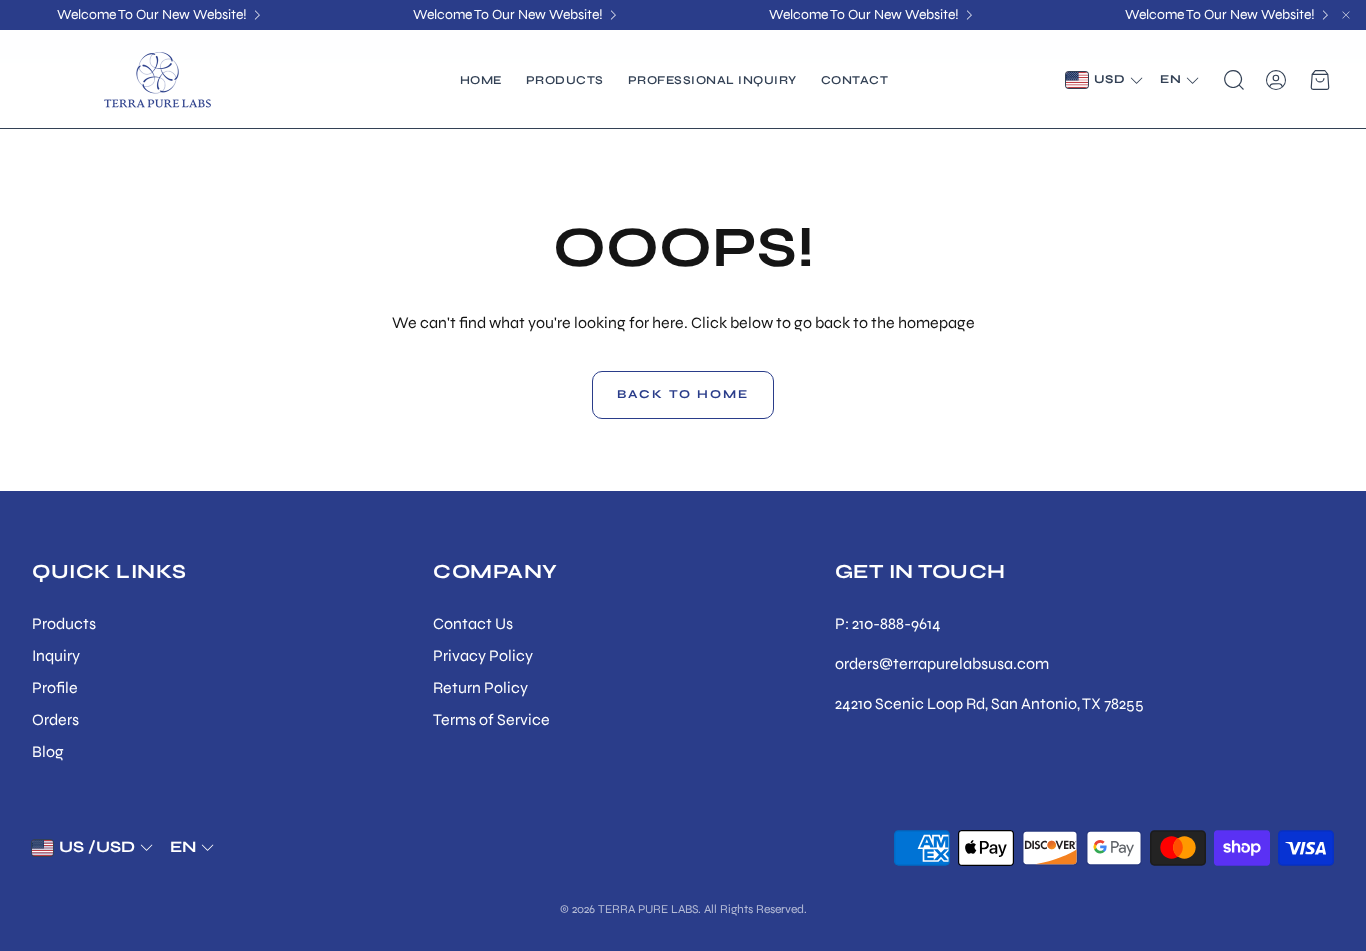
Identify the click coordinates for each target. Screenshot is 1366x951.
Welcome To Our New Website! (152, 15)
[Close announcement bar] (1346, 15)
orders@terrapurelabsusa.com (942, 663)
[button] (1232, 80)
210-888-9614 (896, 623)
